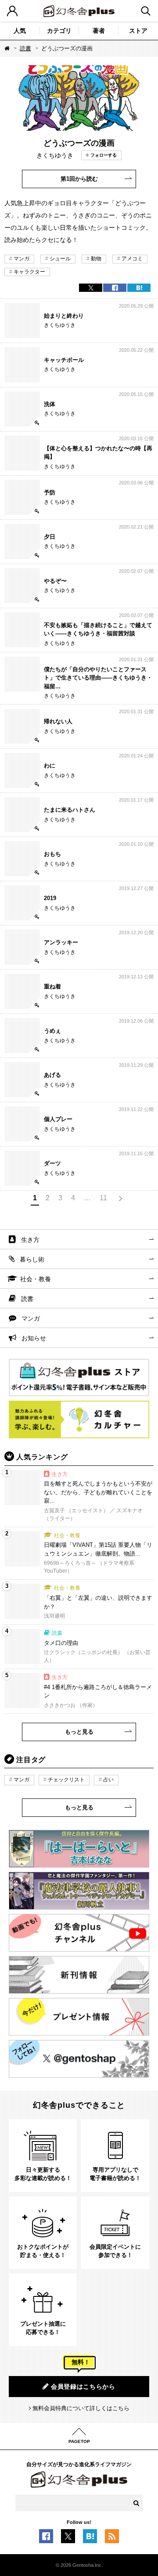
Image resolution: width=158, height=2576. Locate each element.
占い (108, 1780)
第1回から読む (79, 179)
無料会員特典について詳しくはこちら (81, 2408)
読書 (25, 48)
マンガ (22, 259)
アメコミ (132, 259)
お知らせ (34, 1338)
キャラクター (29, 272)
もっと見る (79, 1732)
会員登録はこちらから (83, 2387)
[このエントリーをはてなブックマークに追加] (90, 2538)
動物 (96, 259)
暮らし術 (32, 1259)
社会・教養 (36, 1279)
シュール (60, 259)
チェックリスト (66, 1780)
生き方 (30, 1240)
